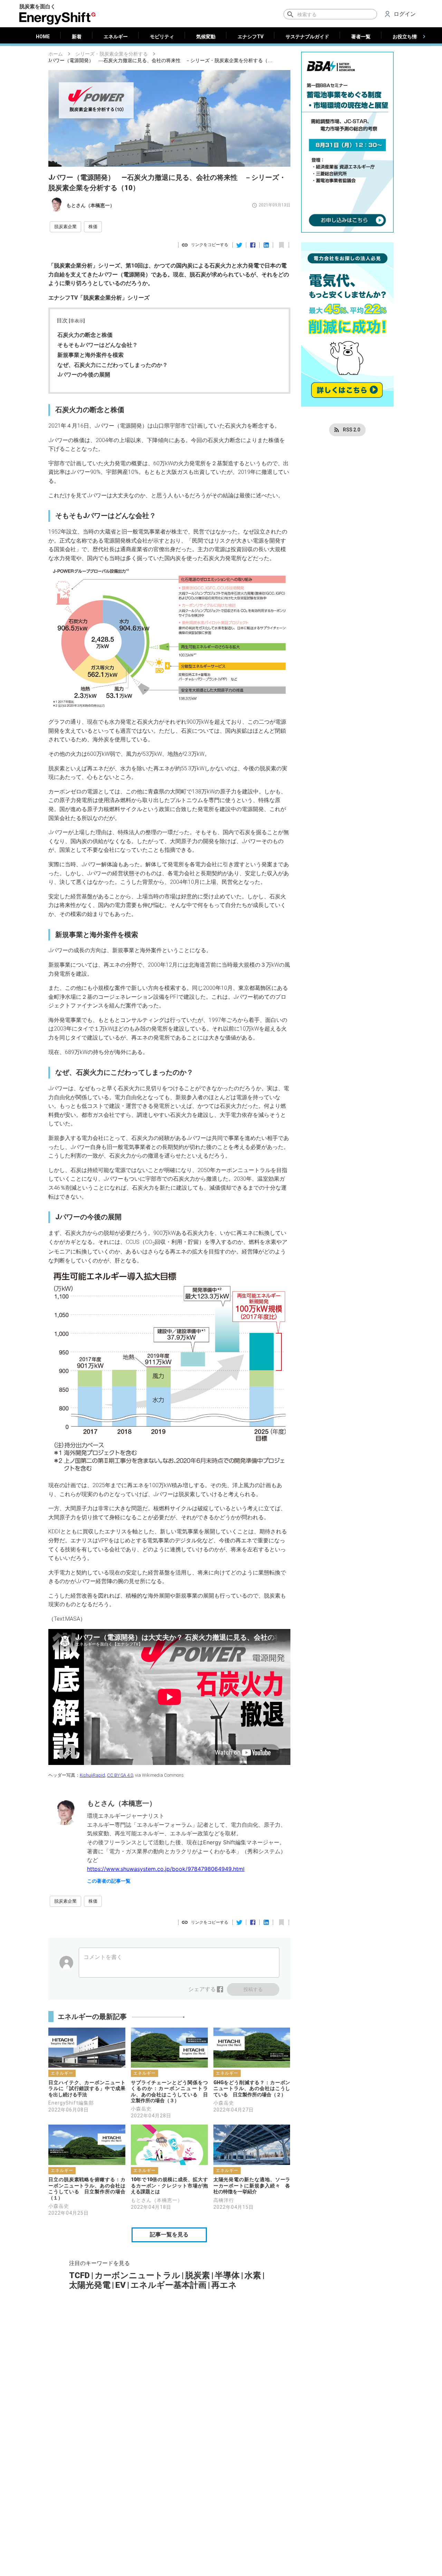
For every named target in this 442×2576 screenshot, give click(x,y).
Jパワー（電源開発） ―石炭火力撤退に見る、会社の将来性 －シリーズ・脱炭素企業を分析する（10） (161, 61)
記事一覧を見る (169, 2235)
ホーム (56, 54)
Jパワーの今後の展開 (84, 375)
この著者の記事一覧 (109, 1881)
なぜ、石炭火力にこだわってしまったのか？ (113, 365)
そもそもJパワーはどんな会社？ (98, 345)
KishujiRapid (92, 1775)
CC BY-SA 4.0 (120, 1775)
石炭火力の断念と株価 (85, 335)
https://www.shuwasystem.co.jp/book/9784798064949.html (166, 1869)
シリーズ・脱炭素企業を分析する (112, 54)
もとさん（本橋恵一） (90, 205)
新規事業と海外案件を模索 (90, 355)
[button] (65, 227)
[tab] (43, 37)
